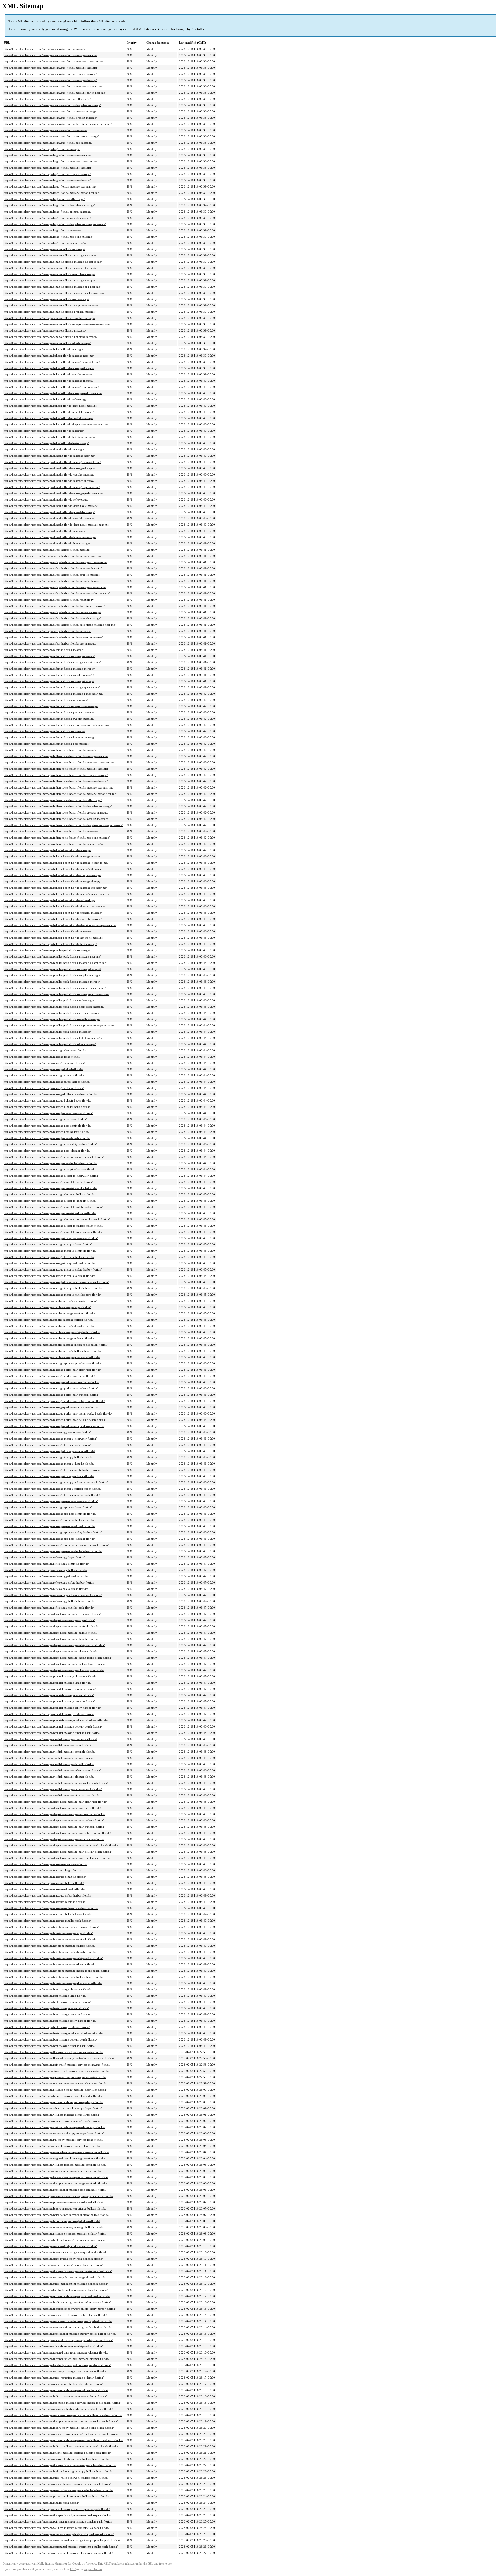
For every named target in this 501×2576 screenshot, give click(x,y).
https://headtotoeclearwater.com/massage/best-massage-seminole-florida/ (47, 2002)
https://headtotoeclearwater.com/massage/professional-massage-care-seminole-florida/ (55, 2190)
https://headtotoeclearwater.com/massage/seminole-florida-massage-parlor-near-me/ (54, 293)
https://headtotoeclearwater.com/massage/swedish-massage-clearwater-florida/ (50, 1739)
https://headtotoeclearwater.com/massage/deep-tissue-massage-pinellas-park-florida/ (54, 1670)
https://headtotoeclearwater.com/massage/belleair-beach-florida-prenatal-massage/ (53, 913)
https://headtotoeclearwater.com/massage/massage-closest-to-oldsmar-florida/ (50, 1213)
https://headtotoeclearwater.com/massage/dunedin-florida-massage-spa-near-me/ (52, 487)
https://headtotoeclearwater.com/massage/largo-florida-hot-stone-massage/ (48, 237)
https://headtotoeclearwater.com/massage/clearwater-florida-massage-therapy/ (50, 80)
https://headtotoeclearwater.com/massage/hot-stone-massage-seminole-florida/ (50, 1939)
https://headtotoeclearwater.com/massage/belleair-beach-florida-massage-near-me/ (53, 856)
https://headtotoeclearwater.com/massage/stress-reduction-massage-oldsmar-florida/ (54, 2378)
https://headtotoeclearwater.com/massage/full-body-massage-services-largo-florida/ (54, 2140)
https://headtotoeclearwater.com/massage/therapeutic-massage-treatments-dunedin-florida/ (58, 2271)
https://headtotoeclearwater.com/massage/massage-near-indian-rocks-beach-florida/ (54, 1157)
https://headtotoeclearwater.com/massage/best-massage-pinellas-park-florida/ (50, 2046)
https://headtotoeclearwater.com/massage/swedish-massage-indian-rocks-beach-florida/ (56, 1783)
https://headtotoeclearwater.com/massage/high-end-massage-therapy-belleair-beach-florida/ (59, 2471)
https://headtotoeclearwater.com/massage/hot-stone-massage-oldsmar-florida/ (50, 1964)
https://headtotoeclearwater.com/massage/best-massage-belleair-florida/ (46, 2008)
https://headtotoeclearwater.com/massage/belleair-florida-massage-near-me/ (49, 356)
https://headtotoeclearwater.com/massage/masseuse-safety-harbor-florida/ (48, 1895)
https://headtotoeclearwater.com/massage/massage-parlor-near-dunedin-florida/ (51, 1395)
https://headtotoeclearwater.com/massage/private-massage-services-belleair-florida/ (53, 2202)
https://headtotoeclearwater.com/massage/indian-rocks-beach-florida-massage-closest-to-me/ (59, 762)
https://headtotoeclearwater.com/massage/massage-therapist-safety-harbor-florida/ (53, 1269)
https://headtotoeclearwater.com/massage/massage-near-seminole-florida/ (47, 1126)
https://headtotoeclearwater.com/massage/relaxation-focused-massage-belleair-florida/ (55, 2234)
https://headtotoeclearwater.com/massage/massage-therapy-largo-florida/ (47, 1445)
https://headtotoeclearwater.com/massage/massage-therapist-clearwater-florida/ (51, 1238)
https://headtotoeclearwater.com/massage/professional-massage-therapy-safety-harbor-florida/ (60, 2334)
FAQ (73, 2569)
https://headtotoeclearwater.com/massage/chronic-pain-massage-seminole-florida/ (53, 2171)
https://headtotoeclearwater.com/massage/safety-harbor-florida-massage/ (47, 550)
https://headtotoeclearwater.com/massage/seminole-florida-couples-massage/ (49, 274)
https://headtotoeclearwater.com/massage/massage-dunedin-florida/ (44, 1075)
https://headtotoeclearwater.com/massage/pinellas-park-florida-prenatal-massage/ (52, 1013)
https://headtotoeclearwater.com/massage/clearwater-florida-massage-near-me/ (51, 55)
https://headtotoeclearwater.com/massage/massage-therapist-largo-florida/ (48, 1244)
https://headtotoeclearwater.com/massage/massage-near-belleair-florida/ (47, 1132)
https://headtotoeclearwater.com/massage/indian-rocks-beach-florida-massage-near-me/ (56, 756)
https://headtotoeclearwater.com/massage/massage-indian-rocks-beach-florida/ (51, 1094)
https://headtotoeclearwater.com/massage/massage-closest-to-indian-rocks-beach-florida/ (57, 1219)
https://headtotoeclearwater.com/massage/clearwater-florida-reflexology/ (47, 99)
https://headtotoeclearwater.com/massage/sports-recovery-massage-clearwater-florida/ (55, 2077)
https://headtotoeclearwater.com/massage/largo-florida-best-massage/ (45, 243)
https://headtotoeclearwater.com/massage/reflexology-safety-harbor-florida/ (49, 1582)
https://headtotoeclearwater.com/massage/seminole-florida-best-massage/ (47, 343)
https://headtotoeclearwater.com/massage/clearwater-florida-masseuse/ (46, 130)
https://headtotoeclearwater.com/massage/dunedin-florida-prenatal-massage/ (49, 512)
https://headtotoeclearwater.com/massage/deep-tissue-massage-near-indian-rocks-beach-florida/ (61, 1845)
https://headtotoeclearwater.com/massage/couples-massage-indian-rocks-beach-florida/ (56, 1345)
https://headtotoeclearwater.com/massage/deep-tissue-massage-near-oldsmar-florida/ (54, 1839)
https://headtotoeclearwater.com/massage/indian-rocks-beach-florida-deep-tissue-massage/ (58, 806)
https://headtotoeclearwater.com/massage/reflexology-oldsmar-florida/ (46, 1589)
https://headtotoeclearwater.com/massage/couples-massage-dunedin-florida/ (49, 1326)
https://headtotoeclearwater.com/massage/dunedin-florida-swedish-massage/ (49, 518)
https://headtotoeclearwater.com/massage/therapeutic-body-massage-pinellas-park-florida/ (58, 2515)
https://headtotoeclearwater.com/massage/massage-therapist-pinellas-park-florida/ (52, 1295)
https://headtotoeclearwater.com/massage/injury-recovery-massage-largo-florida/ (52, 2121)
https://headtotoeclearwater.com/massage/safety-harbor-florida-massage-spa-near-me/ (55, 587)
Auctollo (198, 29)
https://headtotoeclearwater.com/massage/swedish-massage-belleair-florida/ (49, 1758)
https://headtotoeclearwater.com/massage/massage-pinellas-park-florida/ (47, 1107)
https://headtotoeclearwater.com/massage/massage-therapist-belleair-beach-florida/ (53, 1288)
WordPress (81, 29)
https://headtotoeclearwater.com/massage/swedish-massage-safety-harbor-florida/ (52, 1770)
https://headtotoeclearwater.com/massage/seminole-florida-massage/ (44, 249)
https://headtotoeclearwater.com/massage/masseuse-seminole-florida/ (45, 1877)
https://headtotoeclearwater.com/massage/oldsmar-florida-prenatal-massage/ (49, 712)
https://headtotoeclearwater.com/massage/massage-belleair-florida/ (43, 1069)
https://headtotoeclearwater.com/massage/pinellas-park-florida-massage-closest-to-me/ (55, 963)
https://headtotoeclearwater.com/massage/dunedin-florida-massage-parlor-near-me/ (54, 493)
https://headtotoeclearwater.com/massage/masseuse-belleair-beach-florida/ (48, 1914)
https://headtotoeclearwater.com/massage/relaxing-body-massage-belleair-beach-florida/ (57, 2459)
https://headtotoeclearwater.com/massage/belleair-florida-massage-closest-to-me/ (52, 362)
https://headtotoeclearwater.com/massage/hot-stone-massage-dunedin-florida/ (50, 1952)
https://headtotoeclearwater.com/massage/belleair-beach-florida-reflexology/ (50, 900)
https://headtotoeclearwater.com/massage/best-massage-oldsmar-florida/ (47, 2027)
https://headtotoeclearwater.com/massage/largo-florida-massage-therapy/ (47, 180)
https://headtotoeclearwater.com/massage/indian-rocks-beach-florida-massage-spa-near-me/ (59, 787)
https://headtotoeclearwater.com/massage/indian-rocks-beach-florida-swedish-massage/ (56, 819)
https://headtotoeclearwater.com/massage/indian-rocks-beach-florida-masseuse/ (51, 831)
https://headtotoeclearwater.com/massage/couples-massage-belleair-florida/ (49, 1320)
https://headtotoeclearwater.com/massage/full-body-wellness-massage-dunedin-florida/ (56, 2290)
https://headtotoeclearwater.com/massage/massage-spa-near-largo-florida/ (48, 1507)
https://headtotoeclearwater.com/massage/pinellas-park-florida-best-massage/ (50, 1044)
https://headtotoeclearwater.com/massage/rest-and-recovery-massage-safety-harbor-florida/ (58, 2340)
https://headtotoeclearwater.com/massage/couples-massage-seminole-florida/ (49, 1313)
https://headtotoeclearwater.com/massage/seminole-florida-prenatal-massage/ (50, 312)
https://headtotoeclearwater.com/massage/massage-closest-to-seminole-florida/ (50, 1188)
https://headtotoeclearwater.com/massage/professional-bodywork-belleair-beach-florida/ (57, 2496)
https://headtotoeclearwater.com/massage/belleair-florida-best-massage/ (46, 443)
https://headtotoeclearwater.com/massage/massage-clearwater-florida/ (45, 1050)
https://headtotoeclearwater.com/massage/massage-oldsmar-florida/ (44, 1088)
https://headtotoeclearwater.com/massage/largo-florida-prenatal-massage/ (47, 212)
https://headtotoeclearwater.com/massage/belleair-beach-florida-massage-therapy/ (53, 881)
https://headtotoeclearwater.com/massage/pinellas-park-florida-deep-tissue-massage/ (54, 1007)
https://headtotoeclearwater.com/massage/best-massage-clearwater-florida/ (48, 1989)
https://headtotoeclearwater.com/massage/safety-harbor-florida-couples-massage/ (52, 575)
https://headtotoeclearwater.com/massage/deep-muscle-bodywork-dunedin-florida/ (53, 2259)
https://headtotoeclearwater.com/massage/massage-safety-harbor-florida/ (47, 1082)
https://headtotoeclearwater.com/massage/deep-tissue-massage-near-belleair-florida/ (54, 1820)
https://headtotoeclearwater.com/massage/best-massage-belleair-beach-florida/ (50, 2039)
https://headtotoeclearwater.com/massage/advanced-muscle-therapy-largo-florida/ (53, 2108)
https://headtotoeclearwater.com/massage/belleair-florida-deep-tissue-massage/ (51, 406)
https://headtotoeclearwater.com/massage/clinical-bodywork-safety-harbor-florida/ (53, 2346)
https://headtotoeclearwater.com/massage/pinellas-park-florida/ (41, 2503)
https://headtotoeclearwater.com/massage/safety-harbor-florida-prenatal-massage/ (52, 612)
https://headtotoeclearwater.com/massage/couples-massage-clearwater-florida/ (50, 1301)
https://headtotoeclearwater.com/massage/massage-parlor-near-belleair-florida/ (51, 1388)
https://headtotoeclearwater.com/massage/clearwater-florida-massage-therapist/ (51, 68)
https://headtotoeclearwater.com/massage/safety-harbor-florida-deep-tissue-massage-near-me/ (60, 625)
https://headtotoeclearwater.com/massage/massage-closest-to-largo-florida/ (48, 1182)
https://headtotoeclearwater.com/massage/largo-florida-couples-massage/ (47, 174)
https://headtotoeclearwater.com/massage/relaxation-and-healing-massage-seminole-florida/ (59, 2196)
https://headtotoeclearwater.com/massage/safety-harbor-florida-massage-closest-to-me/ (56, 562)
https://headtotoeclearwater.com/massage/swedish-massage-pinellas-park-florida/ (52, 1795)
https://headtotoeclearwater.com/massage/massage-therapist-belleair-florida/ (49, 1257)
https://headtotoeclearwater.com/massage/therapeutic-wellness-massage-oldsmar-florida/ (56, 2359)
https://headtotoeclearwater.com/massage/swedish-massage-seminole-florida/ (50, 1752)
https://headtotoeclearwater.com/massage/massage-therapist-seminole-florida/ (50, 1251)
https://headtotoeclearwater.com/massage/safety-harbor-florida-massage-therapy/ (52, 581)
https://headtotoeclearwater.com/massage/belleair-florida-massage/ (43, 349)
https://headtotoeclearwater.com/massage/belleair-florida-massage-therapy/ (49, 381)
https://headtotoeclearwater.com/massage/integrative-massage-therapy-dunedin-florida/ (56, 2252)
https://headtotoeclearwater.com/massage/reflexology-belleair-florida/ (46, 1570)
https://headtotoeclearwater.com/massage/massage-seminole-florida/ (44, 1063)
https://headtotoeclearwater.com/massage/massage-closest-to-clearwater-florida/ (51, 1176)
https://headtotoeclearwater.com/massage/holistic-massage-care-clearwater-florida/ (53, 2096)
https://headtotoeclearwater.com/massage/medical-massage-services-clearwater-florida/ (56, 2083)
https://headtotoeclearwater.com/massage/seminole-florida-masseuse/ (45, 330)
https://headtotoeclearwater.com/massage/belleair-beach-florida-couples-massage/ (53, 875)
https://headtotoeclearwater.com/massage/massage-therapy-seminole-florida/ (49, 1451)
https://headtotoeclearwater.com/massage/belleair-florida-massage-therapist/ (49, 368)
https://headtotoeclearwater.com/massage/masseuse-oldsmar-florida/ (44, 1902)
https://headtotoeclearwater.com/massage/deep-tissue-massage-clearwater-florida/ (52, 1614)
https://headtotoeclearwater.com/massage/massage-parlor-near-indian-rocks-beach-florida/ (58, 1413)
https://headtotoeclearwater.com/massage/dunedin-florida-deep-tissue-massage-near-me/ (57, 525)
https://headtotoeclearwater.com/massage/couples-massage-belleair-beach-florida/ (53, 1351)
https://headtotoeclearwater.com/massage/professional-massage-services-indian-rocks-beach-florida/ (64, 2440)
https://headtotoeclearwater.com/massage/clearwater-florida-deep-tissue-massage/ (52, 105)
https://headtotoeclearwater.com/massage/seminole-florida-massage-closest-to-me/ (53, 262)
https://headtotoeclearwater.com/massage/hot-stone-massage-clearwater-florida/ (51, 1927)
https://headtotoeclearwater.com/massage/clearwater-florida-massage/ (45, 49)
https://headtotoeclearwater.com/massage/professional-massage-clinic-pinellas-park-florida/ (58, 2553)
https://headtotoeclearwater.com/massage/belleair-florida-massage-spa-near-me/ (51, 387)
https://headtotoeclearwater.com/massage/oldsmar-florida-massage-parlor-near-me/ (53, 694)
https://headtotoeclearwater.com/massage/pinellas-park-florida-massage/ (47, 950)
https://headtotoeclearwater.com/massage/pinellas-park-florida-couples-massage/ (52, 975)
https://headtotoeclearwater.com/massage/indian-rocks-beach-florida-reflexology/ (53, 800)
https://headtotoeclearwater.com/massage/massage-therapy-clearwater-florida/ (50, 1439)
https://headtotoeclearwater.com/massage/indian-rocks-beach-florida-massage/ (51, 750)
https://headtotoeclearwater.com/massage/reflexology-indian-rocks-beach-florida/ (53, 1595)
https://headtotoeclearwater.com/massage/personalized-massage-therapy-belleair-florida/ (57, 2215)
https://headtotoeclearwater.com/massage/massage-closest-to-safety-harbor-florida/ (53, 1207)
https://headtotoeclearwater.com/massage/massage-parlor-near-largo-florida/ (49, 1376)
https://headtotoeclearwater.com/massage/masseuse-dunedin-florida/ (44, 1889)
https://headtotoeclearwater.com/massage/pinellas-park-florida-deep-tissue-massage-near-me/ (59, 1025)
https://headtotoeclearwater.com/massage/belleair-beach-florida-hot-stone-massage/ (54, 938)
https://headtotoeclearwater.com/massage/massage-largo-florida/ (42, 1057)
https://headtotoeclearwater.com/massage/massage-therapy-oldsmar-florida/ (49, 1476)
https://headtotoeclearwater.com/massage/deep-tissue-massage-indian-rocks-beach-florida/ (58, 1658)
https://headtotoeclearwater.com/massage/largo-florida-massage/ (42, 149)
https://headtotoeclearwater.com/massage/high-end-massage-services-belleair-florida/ (55, 2240)
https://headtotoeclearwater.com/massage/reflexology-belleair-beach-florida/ (50, 1601)
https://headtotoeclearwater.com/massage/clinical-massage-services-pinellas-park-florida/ (57, 2509)
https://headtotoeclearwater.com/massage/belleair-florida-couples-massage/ (49, 374)
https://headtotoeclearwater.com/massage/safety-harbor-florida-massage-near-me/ (53, 556)
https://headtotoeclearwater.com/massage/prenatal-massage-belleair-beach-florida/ (53, 1726)
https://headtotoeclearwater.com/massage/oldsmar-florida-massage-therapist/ (49, 669)
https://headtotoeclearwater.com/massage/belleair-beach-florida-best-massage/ (50, 944)
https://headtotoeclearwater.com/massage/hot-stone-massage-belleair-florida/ (50, 1946)
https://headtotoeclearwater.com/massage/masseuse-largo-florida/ (43, 1870)
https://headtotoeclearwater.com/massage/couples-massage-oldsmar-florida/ (49, 1338)
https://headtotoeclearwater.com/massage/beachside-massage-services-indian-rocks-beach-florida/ (62, 2403)
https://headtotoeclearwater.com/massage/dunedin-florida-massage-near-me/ (49, 456)
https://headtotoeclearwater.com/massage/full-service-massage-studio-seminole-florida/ (56, 2177)
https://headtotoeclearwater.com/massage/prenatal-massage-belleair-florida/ (49, 1695)
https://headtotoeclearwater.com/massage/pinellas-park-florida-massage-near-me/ (52, 956)
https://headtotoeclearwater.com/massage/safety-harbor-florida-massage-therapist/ (53, 568)
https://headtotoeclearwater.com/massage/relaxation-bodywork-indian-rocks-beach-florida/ (58, 2409)
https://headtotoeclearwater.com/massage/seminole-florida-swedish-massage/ (50, 318)
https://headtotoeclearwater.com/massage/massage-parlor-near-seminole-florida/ (52, 1382)
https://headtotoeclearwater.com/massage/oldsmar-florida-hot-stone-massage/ (50, 737)
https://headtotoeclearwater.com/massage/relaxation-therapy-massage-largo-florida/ (54, 2133)
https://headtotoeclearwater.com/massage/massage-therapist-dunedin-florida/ (50, 1263)
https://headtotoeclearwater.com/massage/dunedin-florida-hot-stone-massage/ (50, 537)
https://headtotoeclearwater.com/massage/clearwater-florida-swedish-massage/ (50, 118)
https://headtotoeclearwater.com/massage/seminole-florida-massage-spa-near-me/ (52, 287)
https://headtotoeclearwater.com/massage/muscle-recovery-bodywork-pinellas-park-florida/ (59, 2534)
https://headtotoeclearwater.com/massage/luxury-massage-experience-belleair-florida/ (55, 2208)
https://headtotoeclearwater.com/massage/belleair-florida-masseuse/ (44, 431)
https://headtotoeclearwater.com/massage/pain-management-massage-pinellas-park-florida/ (58, 2521)
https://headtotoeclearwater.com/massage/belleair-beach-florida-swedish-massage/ (53, 919)
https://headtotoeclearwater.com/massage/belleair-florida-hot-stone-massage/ (50, 437)
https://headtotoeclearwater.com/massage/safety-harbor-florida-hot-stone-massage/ (53, 637)
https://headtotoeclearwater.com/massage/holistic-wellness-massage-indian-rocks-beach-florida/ (61, 2446)
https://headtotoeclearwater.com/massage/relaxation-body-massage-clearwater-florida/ (55, 2090)
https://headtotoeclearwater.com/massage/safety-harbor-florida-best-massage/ (50, 643)
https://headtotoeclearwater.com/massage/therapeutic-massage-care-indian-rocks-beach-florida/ (61, 2421)
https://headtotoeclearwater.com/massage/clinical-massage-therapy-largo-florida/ (52, 2146)
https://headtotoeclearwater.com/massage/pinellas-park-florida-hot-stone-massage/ (53, 1038)
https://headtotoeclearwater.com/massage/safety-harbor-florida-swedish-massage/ (52, 618)
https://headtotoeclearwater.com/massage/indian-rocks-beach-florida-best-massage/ (53, 844)
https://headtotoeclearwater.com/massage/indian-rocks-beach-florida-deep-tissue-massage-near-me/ (63, 825)
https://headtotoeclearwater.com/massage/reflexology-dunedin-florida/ (46, 1576)
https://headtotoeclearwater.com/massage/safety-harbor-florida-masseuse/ (48, 631)
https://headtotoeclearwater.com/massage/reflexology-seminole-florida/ (46, 1564)
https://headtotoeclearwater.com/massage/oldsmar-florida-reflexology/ (46, 700)
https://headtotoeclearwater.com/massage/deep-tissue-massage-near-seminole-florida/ (55, 1814)
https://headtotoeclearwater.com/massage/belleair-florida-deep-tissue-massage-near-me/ (56, 424)
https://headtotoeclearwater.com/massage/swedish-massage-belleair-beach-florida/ (53, 1789)
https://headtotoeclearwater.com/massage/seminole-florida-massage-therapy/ (49, 280)
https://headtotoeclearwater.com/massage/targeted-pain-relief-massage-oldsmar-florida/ (56, 2352)
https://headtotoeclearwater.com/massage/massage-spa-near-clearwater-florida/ (51, 1501)
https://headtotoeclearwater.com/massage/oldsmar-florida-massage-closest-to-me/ (52, 662)
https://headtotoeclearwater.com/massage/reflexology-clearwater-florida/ (47, 1432)
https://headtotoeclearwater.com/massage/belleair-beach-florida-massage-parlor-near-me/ (57, 894)
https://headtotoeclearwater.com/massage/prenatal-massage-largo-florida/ (47, 1683)
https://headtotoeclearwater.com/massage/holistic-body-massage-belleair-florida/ (52, 2221)
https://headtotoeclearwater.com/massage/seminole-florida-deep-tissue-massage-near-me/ (57, 324)
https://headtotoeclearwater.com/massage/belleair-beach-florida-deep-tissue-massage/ (55, 906)
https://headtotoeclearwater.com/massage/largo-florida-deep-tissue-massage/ (49, 205)
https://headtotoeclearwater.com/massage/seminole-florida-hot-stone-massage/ (50, 337)
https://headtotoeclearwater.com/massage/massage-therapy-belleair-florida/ (49, 1457)
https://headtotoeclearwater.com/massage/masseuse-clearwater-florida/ (46, 1864)
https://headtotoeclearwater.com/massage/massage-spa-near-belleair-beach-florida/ (53, 1551)
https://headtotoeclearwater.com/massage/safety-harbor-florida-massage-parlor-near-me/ (57, 593)
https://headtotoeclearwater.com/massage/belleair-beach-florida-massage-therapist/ (53, 869)
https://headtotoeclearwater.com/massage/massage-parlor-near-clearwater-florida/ (52, 1370)
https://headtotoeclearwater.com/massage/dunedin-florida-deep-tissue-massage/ (51, 506)
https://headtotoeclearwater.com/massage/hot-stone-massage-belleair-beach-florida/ (54, 1977)
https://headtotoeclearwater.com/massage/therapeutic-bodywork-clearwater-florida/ (54, 2052)
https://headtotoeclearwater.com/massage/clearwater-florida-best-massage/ (48, 143)
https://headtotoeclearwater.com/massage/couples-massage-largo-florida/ (47, 1307)
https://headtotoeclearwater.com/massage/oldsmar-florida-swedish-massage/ (49, 719)
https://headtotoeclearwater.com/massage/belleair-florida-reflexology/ (46, 399)
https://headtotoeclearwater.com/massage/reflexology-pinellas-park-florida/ (49, 1608)
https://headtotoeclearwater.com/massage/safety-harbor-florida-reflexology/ (49, 600)
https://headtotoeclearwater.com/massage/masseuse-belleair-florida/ (44, 1883)
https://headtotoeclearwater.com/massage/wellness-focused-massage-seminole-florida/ (55, 2165)
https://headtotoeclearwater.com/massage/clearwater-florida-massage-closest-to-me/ (54, 61)
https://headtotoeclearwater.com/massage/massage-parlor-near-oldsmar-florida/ (51, 1407)
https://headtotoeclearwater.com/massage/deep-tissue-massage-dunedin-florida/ (51, 1639)
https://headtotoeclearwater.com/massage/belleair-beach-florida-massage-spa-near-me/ (55, 888)
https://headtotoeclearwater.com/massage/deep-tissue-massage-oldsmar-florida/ (51, 1651)
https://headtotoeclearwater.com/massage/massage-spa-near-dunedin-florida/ (50, 1526)
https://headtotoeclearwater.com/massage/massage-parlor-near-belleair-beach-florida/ (55, 1420)
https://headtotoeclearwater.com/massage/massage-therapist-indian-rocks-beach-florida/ (56, 1282)
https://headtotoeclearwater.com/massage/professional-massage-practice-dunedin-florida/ (57, 2296)
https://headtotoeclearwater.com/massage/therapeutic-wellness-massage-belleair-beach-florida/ (60, 2465)
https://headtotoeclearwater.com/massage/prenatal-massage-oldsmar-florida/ (49, 1714)
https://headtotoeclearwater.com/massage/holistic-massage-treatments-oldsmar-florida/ (55, 2396)
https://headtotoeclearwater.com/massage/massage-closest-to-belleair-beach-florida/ (54, 1226)
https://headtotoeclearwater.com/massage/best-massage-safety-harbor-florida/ (50, 2021)
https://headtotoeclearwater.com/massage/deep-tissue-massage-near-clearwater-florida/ (55, 1802)
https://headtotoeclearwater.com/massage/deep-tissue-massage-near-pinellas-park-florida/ (57, 1858)
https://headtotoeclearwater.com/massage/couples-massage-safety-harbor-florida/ (52, 1332)
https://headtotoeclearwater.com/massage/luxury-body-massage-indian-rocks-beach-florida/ (59, 2428)
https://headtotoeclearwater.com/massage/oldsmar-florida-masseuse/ (44, 731)
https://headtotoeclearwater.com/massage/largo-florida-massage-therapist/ (48, 168)
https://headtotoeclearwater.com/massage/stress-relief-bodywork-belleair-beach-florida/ (56, 2478)
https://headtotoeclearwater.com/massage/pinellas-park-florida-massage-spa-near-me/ (55, 988)
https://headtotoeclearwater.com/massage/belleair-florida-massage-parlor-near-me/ (53, 393)
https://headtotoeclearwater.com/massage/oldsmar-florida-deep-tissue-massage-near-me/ (56, 725)
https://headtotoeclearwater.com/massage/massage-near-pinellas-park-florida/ (50, 1169)
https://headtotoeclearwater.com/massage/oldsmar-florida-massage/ (44, 650)
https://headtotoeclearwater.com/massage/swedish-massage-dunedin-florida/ (49, 1764)
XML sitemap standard (112, 21)
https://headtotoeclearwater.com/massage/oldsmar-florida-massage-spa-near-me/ (52, 687)
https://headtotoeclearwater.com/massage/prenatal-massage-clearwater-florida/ (50, 1676)
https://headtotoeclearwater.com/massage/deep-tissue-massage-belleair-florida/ (51, 1633)
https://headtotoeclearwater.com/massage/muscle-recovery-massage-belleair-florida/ (54, 2227)
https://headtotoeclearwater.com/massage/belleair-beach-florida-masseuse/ (48, 931)
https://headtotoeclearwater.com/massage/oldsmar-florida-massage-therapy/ (49, 681)
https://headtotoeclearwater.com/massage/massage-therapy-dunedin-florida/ (49, 1464)
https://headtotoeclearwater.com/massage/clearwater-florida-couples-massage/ (50, 74)
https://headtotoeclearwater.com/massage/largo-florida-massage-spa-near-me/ (50, 186)
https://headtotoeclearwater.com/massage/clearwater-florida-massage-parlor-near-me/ (55, 93)
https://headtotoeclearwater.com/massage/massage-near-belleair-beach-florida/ (51, 1163)
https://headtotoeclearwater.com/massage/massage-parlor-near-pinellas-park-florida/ (54, 1426)
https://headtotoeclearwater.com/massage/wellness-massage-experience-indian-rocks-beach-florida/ (63, 2415)
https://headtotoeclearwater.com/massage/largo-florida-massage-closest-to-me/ (51, 161)
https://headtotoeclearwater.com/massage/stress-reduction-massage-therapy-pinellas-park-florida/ (62, 2540)
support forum (93, 2569)
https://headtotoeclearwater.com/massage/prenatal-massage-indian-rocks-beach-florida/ (56, 1720)
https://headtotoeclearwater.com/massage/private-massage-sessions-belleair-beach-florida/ (57, 2453)
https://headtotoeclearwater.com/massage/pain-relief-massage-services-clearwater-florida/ (57, 2065)
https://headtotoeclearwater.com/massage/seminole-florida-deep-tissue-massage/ (52, 305)
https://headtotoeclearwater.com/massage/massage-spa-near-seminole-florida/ (50, 1514)
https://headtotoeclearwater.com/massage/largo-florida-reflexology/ (44, 199)
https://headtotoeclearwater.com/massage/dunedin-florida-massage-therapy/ (49, 481)
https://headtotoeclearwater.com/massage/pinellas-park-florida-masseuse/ (47, 1032)
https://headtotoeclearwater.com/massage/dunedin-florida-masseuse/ (44, 531)
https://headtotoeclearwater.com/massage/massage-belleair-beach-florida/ (47, 1100)
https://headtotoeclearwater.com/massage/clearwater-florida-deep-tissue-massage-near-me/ (58, 124)
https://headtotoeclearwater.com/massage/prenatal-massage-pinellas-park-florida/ (52, 1733)
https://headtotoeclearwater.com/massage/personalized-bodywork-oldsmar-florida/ (53, 2384)
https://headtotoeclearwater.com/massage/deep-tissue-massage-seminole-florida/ (52, 1626)
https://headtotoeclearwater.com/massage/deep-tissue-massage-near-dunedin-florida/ (54, 1827)
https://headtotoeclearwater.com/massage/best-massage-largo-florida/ (45, 1996)
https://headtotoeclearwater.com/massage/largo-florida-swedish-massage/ (47, 218)
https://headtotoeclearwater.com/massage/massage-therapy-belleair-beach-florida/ (53, 1489)
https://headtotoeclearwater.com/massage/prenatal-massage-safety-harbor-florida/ (52, 1708)
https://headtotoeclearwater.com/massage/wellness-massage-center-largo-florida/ (52, 2115)
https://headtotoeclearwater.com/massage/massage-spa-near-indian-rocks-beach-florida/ (56, 1545)
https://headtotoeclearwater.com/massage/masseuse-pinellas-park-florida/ (47, 1921)
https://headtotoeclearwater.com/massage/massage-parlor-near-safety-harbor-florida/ (54, 1401)
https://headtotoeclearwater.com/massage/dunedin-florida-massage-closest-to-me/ (52, 462)
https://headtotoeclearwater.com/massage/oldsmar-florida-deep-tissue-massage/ (51, 706)
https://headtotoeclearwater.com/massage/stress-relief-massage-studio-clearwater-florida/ (57, 2071)
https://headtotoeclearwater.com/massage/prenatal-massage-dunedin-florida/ (49, 1701)
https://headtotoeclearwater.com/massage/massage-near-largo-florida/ (45, 1119)
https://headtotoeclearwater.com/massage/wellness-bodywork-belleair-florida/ (50, 2246)
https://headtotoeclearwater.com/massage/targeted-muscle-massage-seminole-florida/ (54, 2158)
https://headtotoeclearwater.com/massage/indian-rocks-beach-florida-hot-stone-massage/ (57, 838)
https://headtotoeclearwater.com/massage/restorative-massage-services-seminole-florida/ (56, 2152)
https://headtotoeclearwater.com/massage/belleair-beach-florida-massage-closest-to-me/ (56, 863)
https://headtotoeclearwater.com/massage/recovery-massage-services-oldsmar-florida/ (55, 2371)
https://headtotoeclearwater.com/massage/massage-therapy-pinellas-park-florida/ (52, 1495)
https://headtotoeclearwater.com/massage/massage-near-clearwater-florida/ (48, 1113)
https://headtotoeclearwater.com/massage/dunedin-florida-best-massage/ (47, 543)
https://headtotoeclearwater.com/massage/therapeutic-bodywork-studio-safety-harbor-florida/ (60, 2309)
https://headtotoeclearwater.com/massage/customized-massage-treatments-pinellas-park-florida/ (61, 2547)
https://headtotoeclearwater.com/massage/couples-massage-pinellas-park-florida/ (52, 1357)
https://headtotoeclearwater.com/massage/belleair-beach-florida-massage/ (47, 850)
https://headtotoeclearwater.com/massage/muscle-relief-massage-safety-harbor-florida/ (55, 2315)
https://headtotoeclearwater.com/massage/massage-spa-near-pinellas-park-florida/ (52, 1363)
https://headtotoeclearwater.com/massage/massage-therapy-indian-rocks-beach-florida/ (56, 1482)
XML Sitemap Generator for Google (161, 29)
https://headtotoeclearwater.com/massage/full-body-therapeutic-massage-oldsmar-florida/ (57, 2365)
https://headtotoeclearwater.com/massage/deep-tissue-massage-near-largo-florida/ (52, 1808)
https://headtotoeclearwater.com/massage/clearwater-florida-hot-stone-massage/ (51, 136)
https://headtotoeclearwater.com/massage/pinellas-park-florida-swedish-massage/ (52, 1019)
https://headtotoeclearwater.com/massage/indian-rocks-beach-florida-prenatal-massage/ (56, 812)
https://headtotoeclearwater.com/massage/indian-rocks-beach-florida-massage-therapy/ (56, 781)
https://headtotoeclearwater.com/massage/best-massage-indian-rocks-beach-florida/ (53, 2033)
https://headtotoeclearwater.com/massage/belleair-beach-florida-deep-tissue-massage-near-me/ (60, 925)
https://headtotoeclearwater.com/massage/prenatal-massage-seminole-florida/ (50, 1689)
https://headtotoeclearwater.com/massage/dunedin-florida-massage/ (44, 449)
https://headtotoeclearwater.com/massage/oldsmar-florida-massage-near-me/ (49, 656)
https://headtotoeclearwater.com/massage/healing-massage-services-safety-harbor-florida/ (57, 2302)
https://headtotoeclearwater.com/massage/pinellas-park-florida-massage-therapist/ (52, 969)
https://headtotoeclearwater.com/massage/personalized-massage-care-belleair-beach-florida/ (59, 2490)
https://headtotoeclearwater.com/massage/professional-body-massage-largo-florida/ (54, 2102)
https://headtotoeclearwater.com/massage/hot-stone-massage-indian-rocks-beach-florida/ (57, 1971)
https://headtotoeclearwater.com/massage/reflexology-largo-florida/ (44, 1557)
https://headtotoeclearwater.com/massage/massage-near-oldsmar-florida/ (47, 1151)
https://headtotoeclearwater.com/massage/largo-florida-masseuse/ (43, 230)
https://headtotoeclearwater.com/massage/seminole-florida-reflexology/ (46, 299)
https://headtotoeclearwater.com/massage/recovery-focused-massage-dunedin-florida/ (55, 2277)
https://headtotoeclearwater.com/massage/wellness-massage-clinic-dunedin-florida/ (53, 2265)
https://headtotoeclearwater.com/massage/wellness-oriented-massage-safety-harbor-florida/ (58, 2321)
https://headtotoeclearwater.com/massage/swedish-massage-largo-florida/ (47, 1745)
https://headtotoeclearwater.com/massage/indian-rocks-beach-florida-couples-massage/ (56, 775)
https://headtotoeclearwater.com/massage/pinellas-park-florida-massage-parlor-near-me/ (56, 994)
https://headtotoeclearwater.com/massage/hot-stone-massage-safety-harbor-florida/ (53, 1958)
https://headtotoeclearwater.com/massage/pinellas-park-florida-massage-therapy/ (52, 982)
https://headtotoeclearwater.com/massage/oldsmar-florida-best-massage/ (47, 744)
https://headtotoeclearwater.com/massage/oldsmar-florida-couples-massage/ (49, 675)
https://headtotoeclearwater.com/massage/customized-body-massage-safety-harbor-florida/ (58, 2327)
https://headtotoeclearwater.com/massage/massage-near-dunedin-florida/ (47, 1138)
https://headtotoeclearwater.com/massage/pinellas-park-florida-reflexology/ (49, 1000)
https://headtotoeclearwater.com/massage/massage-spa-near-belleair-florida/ (49, 1520)
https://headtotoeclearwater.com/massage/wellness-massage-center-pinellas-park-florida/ (56, 2528)
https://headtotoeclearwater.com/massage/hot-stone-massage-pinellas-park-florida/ (53, 1983)
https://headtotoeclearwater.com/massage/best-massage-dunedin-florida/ (47, 2014)
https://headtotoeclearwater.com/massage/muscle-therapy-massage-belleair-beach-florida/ (57, 2484)
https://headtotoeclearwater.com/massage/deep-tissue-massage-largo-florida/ (49, 1620)
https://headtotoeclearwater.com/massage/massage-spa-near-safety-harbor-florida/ (53, 1532)
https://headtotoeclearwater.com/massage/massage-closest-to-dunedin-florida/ (50, 1201)
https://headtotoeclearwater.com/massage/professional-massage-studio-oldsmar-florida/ (56, 2390)
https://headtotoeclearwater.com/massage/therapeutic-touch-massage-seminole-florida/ (55, 2183)
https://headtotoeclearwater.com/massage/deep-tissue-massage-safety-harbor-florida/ (54, 1645)
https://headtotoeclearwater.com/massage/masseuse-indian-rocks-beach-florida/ (51, 1908)
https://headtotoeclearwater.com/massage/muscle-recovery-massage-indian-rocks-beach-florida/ (61, 2434)
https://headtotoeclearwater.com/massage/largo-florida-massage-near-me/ (48, 155)
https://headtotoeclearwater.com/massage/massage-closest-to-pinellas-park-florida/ (53, 1232)
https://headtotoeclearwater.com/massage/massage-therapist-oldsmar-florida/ (49, 1276)
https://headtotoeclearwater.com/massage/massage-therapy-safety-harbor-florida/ (52, 1470)
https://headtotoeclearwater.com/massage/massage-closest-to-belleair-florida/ (50, 1194)
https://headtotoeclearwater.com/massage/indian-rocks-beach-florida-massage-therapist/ (56, 769)
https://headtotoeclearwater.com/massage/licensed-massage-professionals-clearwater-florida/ (59, 2058)
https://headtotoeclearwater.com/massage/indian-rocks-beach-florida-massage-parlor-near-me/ (60, 794)
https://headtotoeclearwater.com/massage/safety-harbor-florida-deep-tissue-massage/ (54, 606)
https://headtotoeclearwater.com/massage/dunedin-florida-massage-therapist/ (50, 468)
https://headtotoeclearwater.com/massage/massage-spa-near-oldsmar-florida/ (49, 1539)
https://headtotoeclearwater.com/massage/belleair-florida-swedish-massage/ (49, 418)
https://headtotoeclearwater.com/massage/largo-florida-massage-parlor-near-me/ (52, 193)
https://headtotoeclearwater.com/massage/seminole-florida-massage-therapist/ (50, 268)
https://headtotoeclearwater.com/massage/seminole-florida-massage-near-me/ (50, 255)
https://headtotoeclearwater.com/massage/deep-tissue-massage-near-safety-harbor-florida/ (57, 1833)
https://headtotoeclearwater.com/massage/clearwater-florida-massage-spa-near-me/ (53, 86)
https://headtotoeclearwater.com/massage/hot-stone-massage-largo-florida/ (48, 1933)
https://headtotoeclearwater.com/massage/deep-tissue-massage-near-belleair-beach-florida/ (58, 1852)
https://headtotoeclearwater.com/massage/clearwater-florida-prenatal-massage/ (50, 111)
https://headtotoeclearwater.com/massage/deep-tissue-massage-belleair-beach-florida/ (55, 1664)
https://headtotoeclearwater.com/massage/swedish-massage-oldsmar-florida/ (49, 1777)
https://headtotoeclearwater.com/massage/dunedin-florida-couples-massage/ (49, 474)
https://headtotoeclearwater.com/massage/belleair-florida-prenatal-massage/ (49, 412)
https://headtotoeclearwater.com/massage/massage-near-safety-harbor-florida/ (50, 1144)
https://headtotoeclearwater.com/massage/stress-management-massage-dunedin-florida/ (56, 2284)
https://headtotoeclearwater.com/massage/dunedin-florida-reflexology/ (46, 499)
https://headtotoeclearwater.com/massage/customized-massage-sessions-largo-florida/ (55, 2127)
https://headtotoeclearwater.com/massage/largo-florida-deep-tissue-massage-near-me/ (55, 224)
